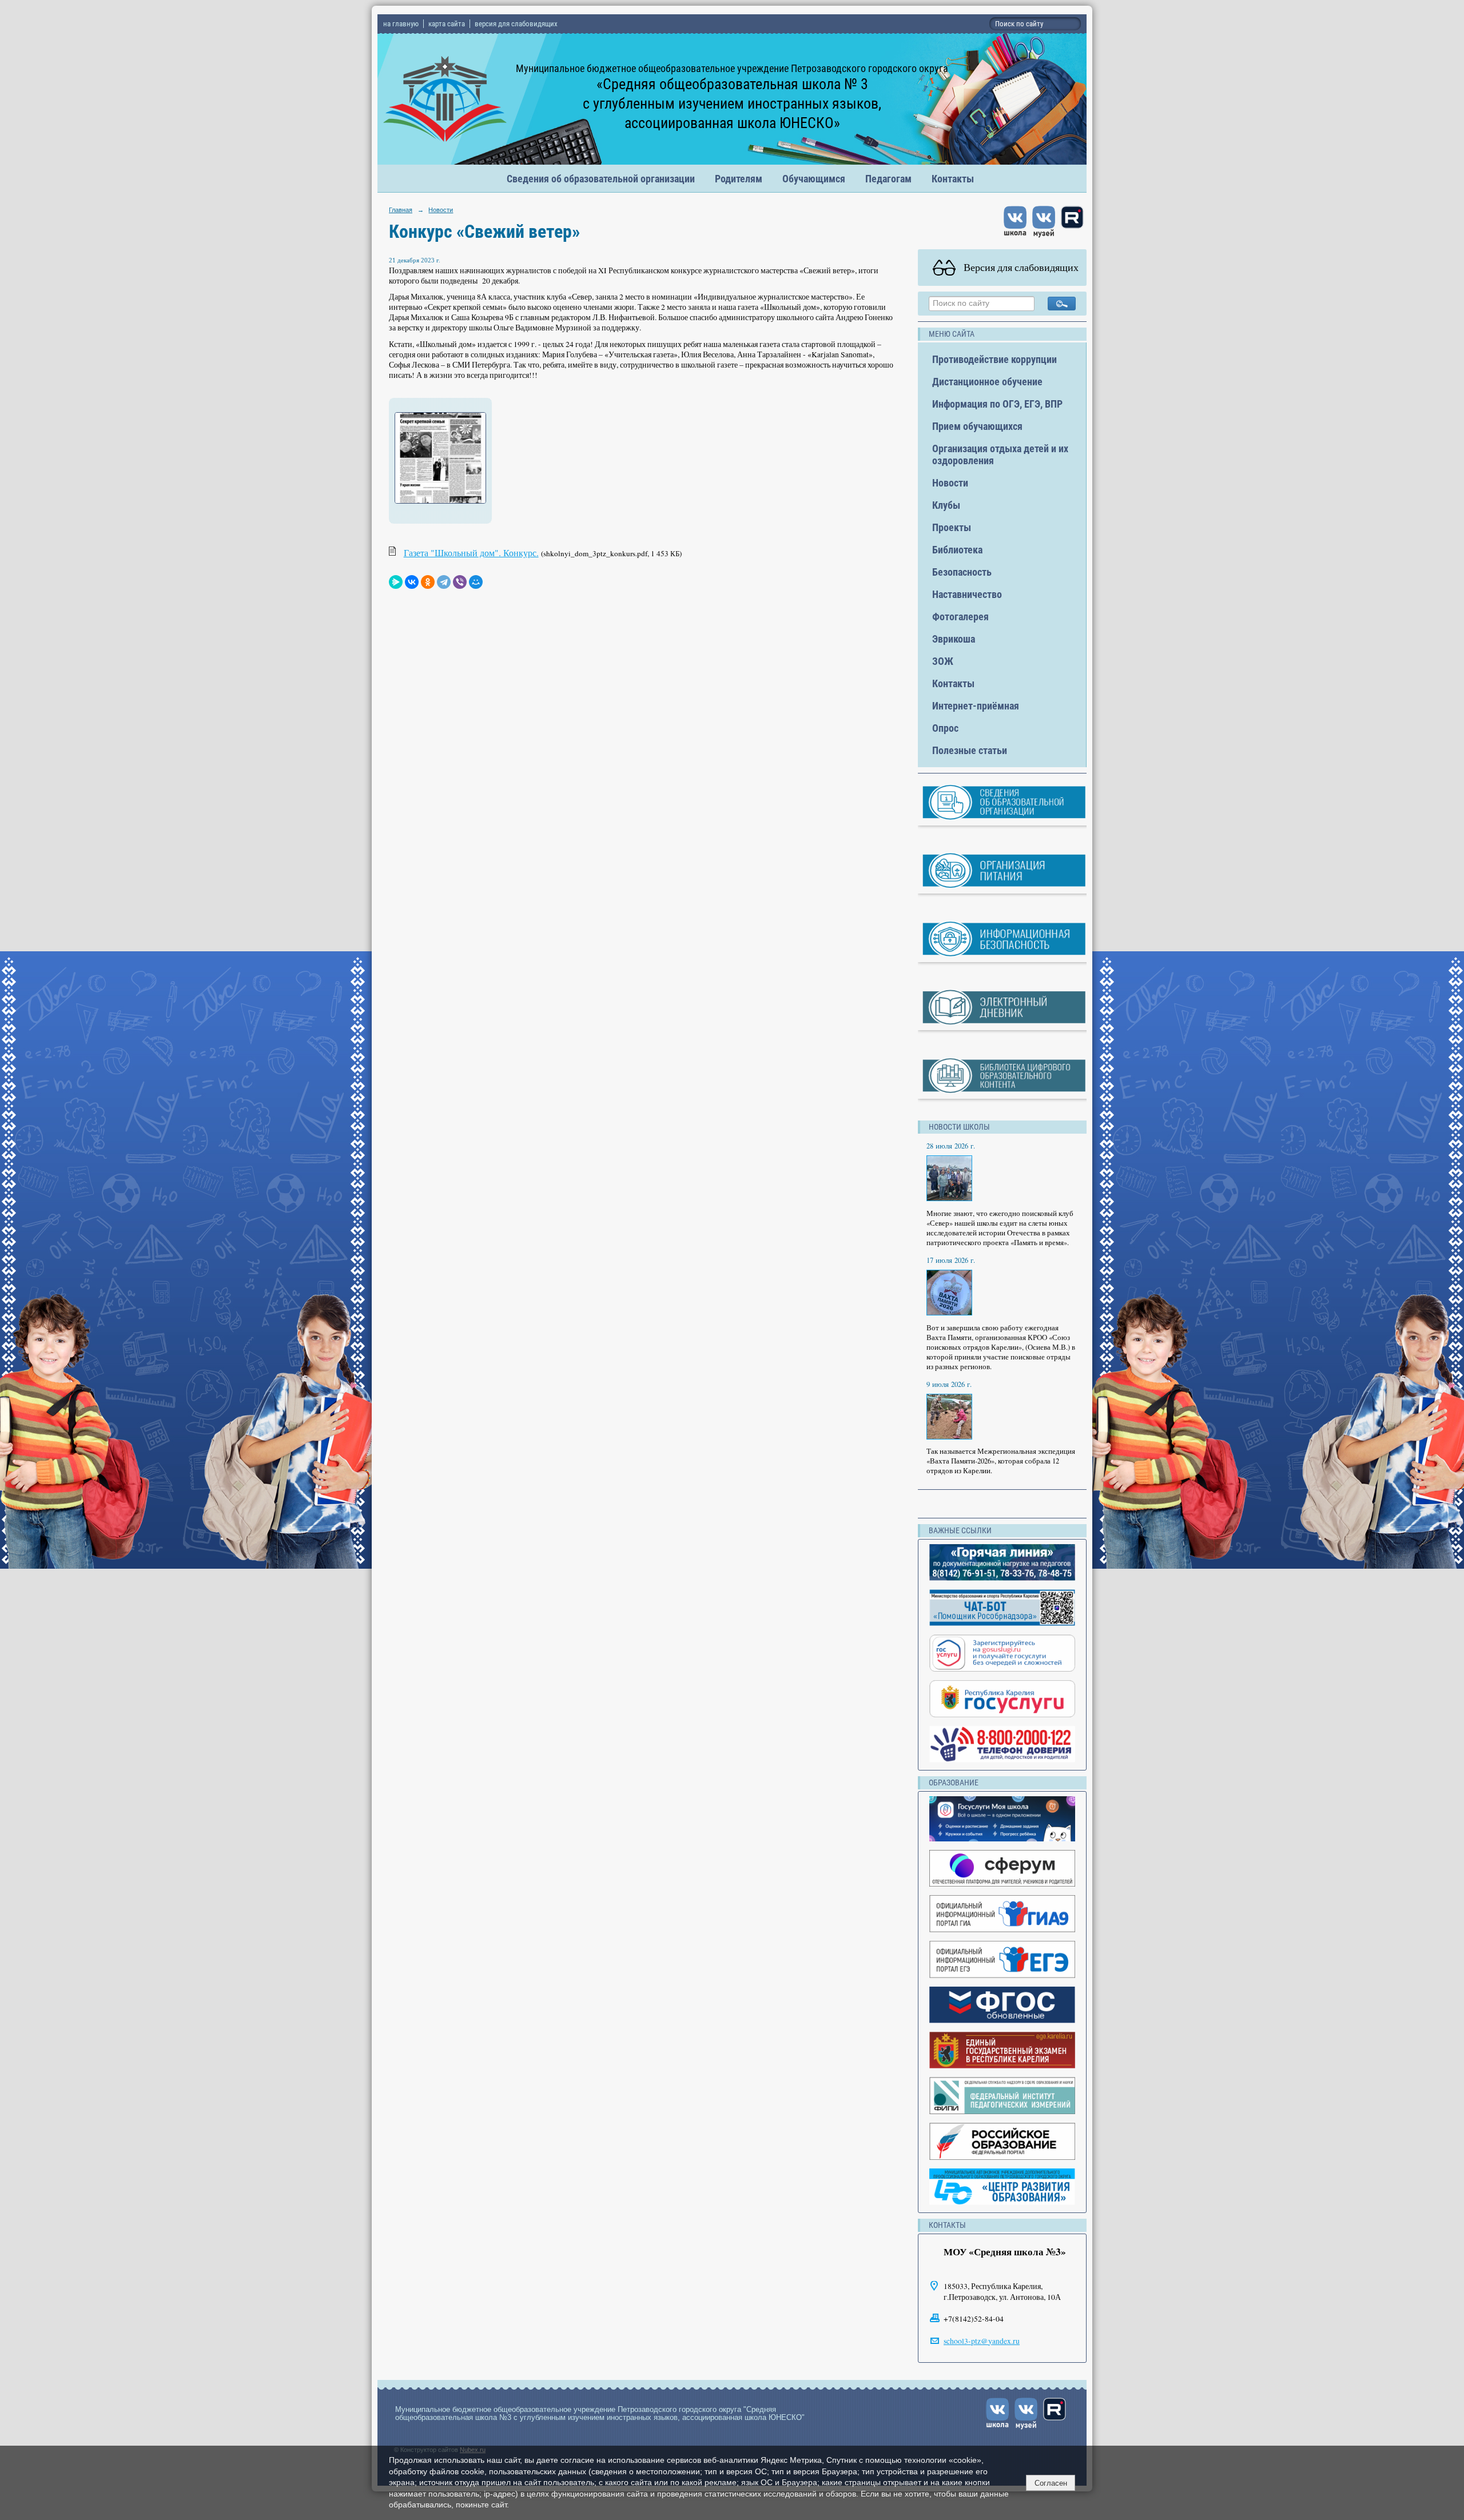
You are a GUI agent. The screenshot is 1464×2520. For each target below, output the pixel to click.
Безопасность (962, 572)
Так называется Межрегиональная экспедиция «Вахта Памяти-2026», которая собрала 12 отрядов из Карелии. (1001, 1461)
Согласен (1051, 2483)
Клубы (946, 505)
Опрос (945, 728)
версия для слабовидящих (516, 24)
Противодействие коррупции (994, 359)
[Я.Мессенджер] (396, 582)
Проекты (952, 527)
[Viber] (460, 582)
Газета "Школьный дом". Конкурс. (471, 553)
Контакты (953, 179)
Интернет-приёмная (976, 706)
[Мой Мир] (476, 582)
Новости (441, 210)
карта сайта (447, 24)
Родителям (739, 179)
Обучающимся (814, 179)
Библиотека (957, 550)
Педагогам (888, 179)
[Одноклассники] (428, 582)
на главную (401, 24)
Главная (401, 210)
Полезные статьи (970, 750)
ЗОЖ (943, 661)
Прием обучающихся (977, 426)
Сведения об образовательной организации (601, 179)
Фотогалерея (960, 617)
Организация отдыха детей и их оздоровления (1000, 454)
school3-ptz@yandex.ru (982, 2341)
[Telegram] (444, 582)
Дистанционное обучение (987, 382)
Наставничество (967, 594)
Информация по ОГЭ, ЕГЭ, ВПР (997, 404)
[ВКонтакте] (412, 582)
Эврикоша (954, 639)
